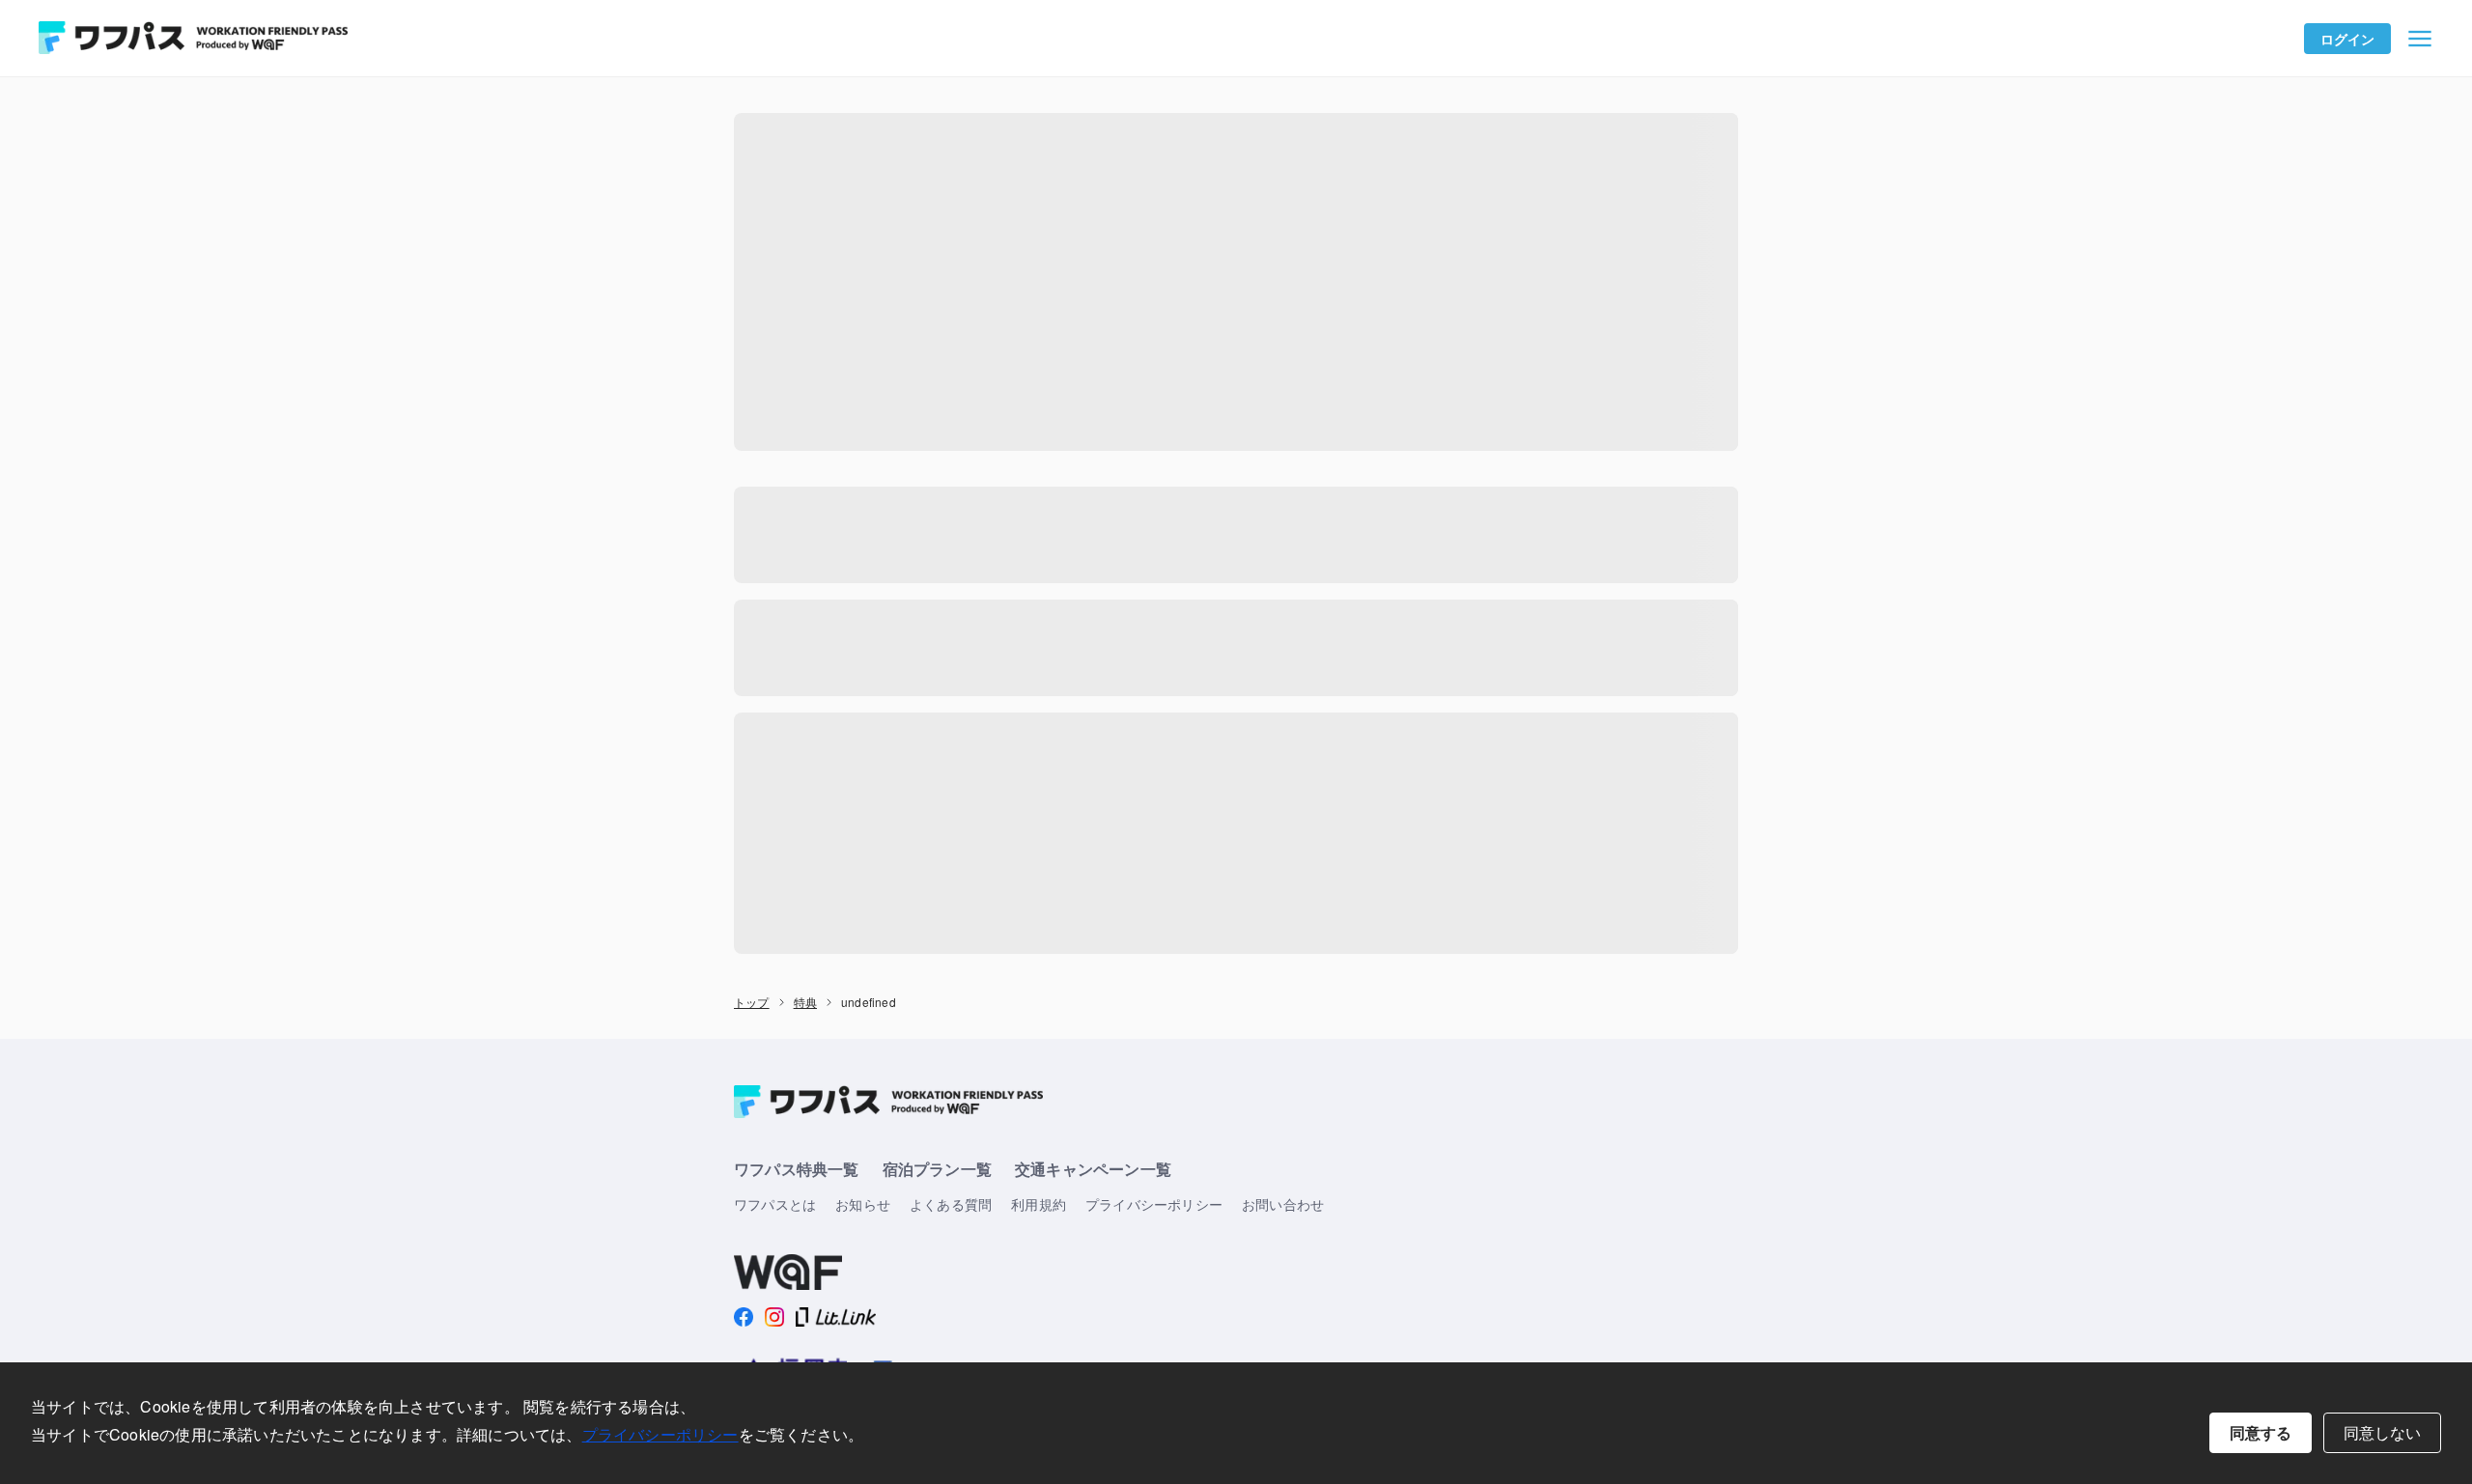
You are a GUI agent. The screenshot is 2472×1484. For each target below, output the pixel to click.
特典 (805, 1002)
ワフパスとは (775, 1204)
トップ (752, 1002)
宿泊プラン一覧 (937, 1169)
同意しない (2382, 1432)
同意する (2261, 1432)
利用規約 (1039, 1204)
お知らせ (863, 1204)
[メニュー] (2420, 39)
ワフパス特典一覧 (797, 1169)
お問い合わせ (1283, 1204)
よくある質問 (951, 1204)
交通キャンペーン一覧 (1093, 1169)
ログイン (2348, 39)
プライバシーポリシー (660, 1434)
